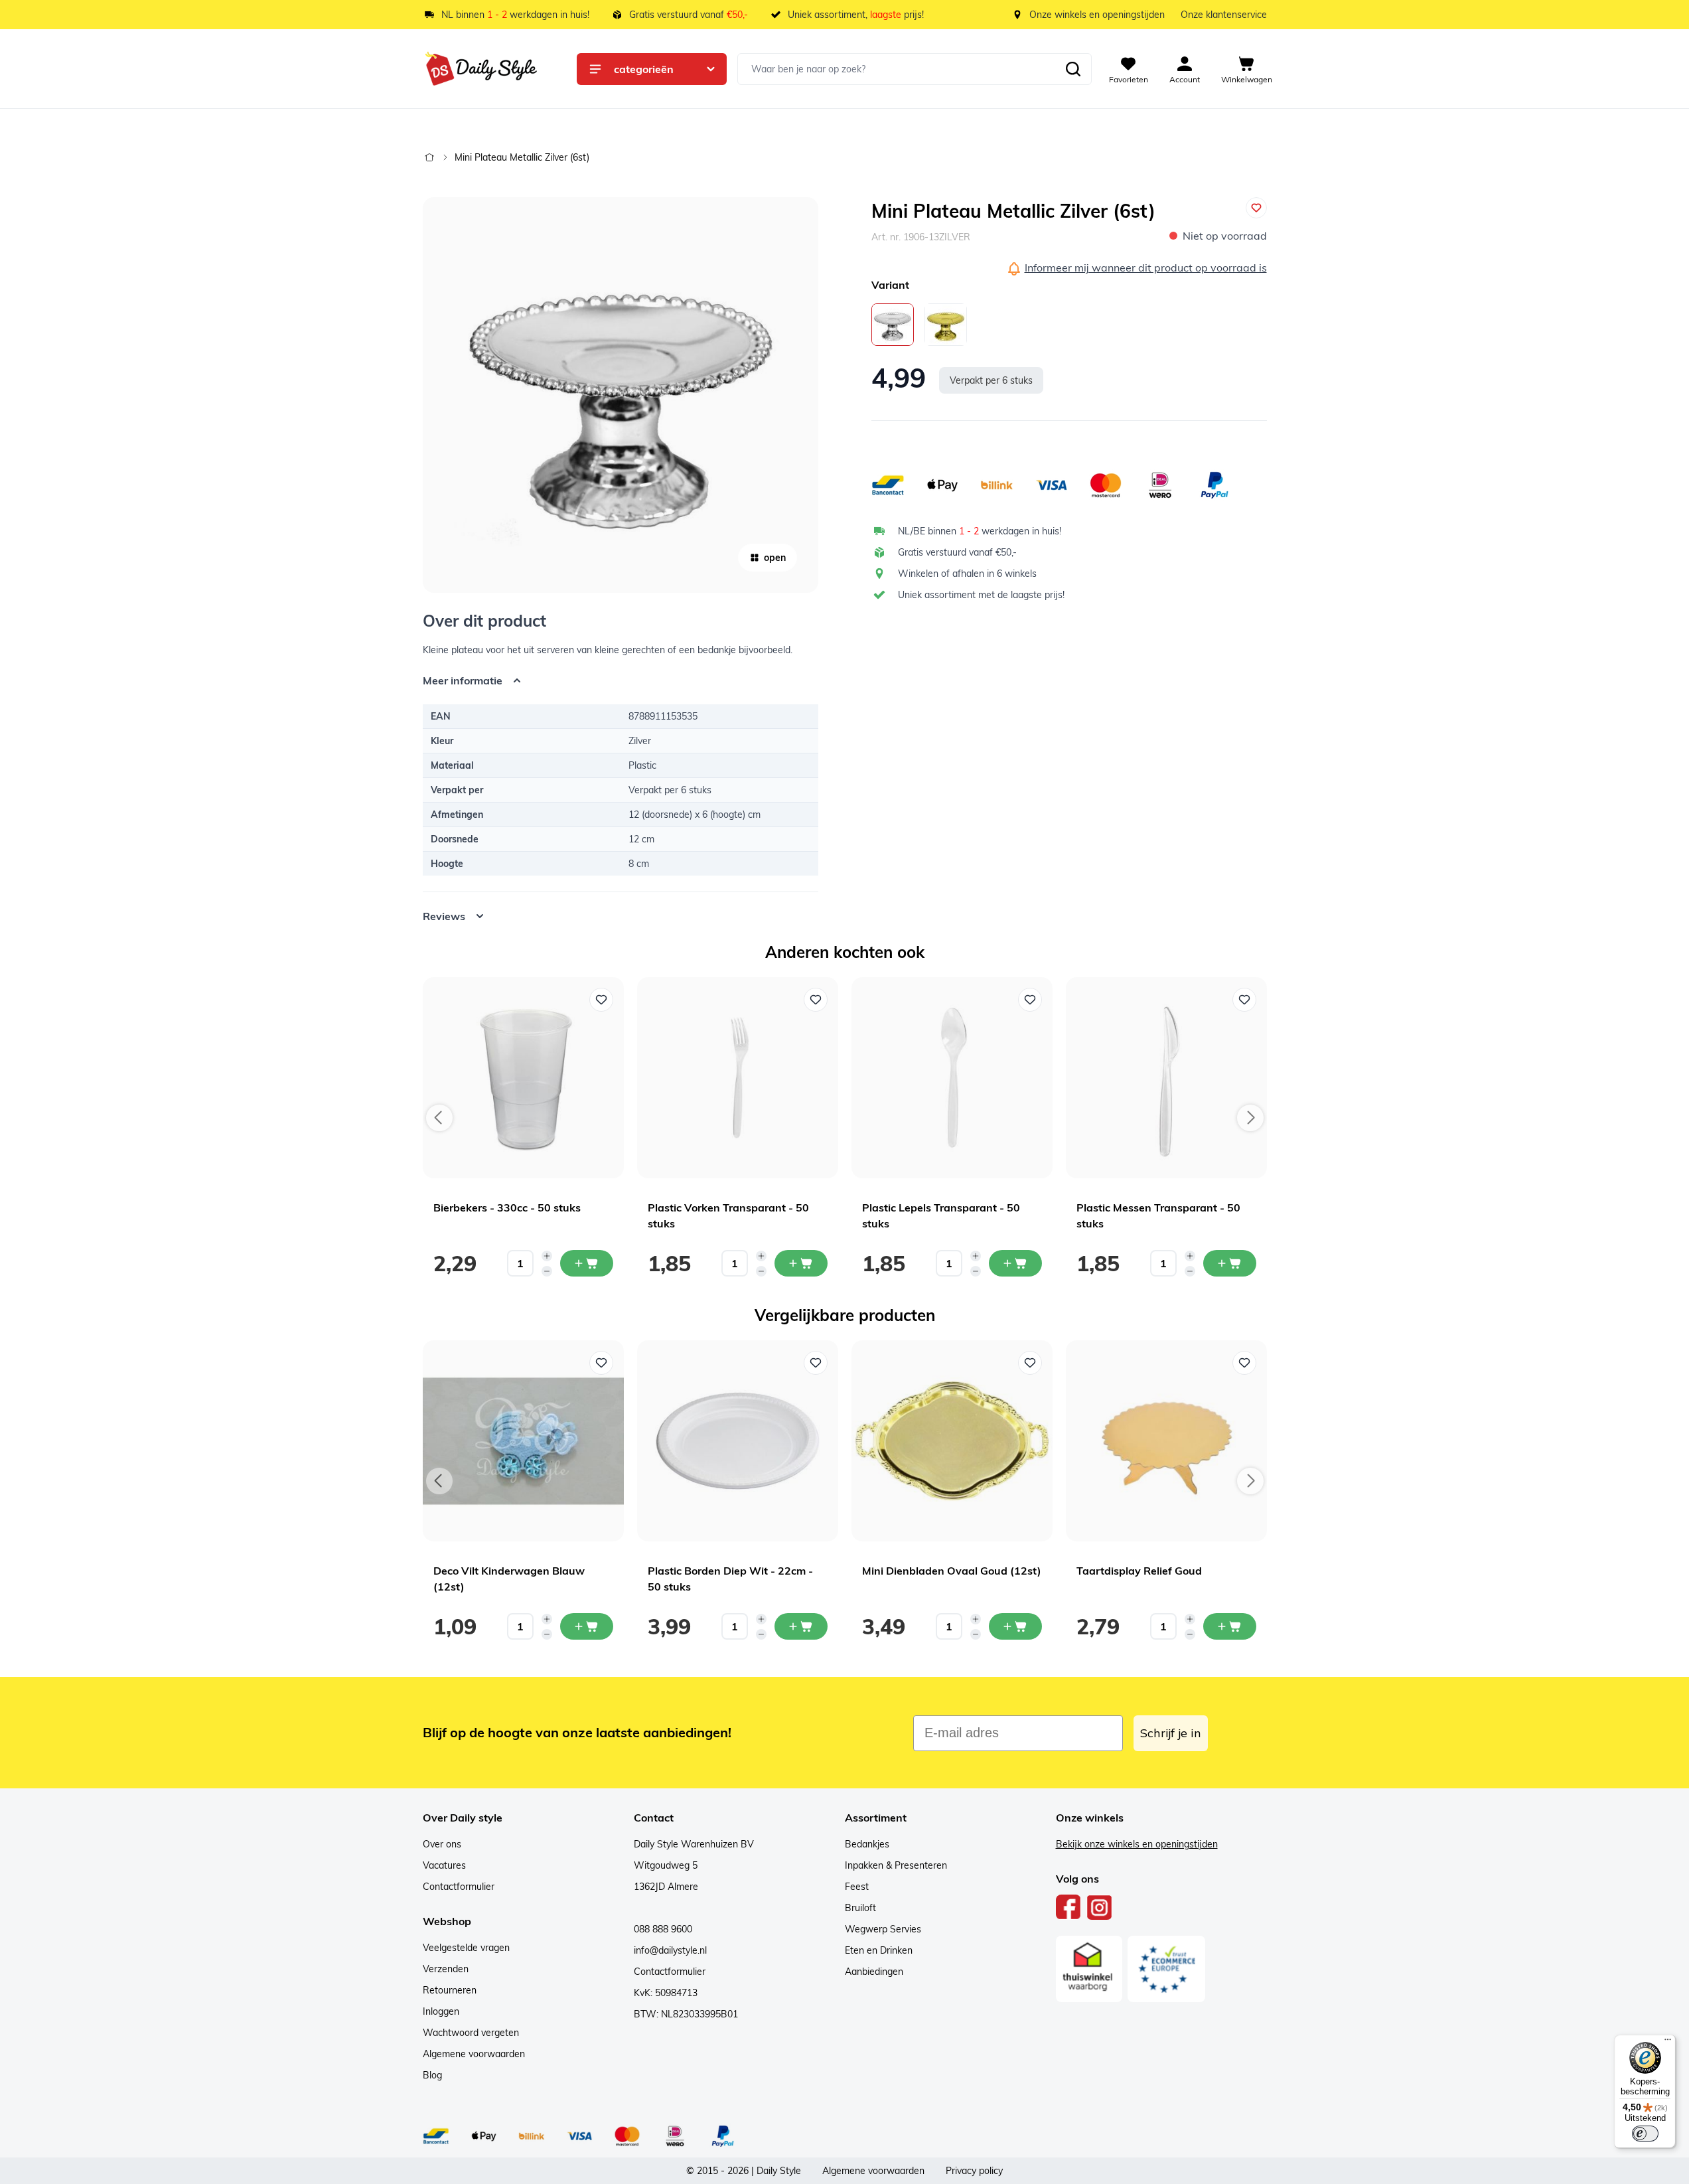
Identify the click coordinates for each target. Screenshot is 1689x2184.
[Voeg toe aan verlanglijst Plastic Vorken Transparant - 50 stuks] (816, 1000)
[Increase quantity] (547, 1256)
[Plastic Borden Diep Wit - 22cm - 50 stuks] (738, 1441)
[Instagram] (1099, 1907)
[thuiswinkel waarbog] (1089, 1969)
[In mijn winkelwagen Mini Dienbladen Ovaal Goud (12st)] (1015, 1626)
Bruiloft (860, 1908)
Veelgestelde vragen (466, 1948)
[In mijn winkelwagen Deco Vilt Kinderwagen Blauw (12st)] (587, 1626)
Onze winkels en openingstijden (1097, 15)
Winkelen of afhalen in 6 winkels (967, 574)
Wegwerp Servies (883, 1929)
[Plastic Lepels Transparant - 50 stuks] (952, 1078)
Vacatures (444, 1865)
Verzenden (446, 1969)
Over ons (442, 1844)
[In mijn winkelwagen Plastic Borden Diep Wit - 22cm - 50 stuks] (801, 1626)
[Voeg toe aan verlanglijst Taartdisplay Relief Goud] (1244, 1363)
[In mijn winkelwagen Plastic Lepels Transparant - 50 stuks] (1015, 1263)
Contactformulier (459, 1887)
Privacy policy (974, 2171)
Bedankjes (867, 1844)
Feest (857, 1887)
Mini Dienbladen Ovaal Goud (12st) (952, 1571)
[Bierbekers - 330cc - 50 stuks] (523, 1078)
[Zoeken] (1073, 69)
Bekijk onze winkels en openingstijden (1137, 1844)
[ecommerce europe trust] (1167, 1969)
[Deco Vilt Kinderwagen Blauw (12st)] (523, 1441)
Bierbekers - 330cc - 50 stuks (507, 1208)
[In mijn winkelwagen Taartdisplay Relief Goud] (1230, 1626)
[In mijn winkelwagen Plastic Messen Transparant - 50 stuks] (1230, 1263)
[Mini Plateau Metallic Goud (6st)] (946, 325)
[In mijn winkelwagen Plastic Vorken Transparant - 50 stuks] (801, 1263)
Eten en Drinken (879, 1950)
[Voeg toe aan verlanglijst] (1256, 208)
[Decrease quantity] (547, 1271)
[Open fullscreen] (621, 395)
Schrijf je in (1171, 1733)
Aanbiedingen (874, 1972)
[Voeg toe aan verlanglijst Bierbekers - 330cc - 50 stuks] (601, 1000)
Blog (432, 2075)
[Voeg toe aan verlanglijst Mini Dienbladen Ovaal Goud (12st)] (1030, 1363)
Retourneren (450, 1990)
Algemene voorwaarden (474, 2054)
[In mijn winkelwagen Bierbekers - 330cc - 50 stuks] (587, 1263)
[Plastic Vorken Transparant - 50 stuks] (738, 1078)
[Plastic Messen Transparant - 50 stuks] (1166, 1078)
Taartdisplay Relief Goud (1139, 1571)
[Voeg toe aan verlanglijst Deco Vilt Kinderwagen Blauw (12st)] (601, 1363)
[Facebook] (1068, 1907)
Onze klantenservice (1224, 15)
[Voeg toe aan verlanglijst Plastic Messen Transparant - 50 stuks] (1244, 1000)
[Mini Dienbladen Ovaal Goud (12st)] (952, 1441)
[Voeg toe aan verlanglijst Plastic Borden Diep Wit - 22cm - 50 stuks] (816, 1363)
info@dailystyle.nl (670, 1950)
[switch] (1645, 2134)
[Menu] (1668, 2043)
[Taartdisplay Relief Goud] (1166, 1441)
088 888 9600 (663, 1929)
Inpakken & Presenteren (896, 1865)
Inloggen (441, 2011)
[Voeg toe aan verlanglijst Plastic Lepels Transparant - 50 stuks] (1030, 1000)
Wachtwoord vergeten (471, 2033)
